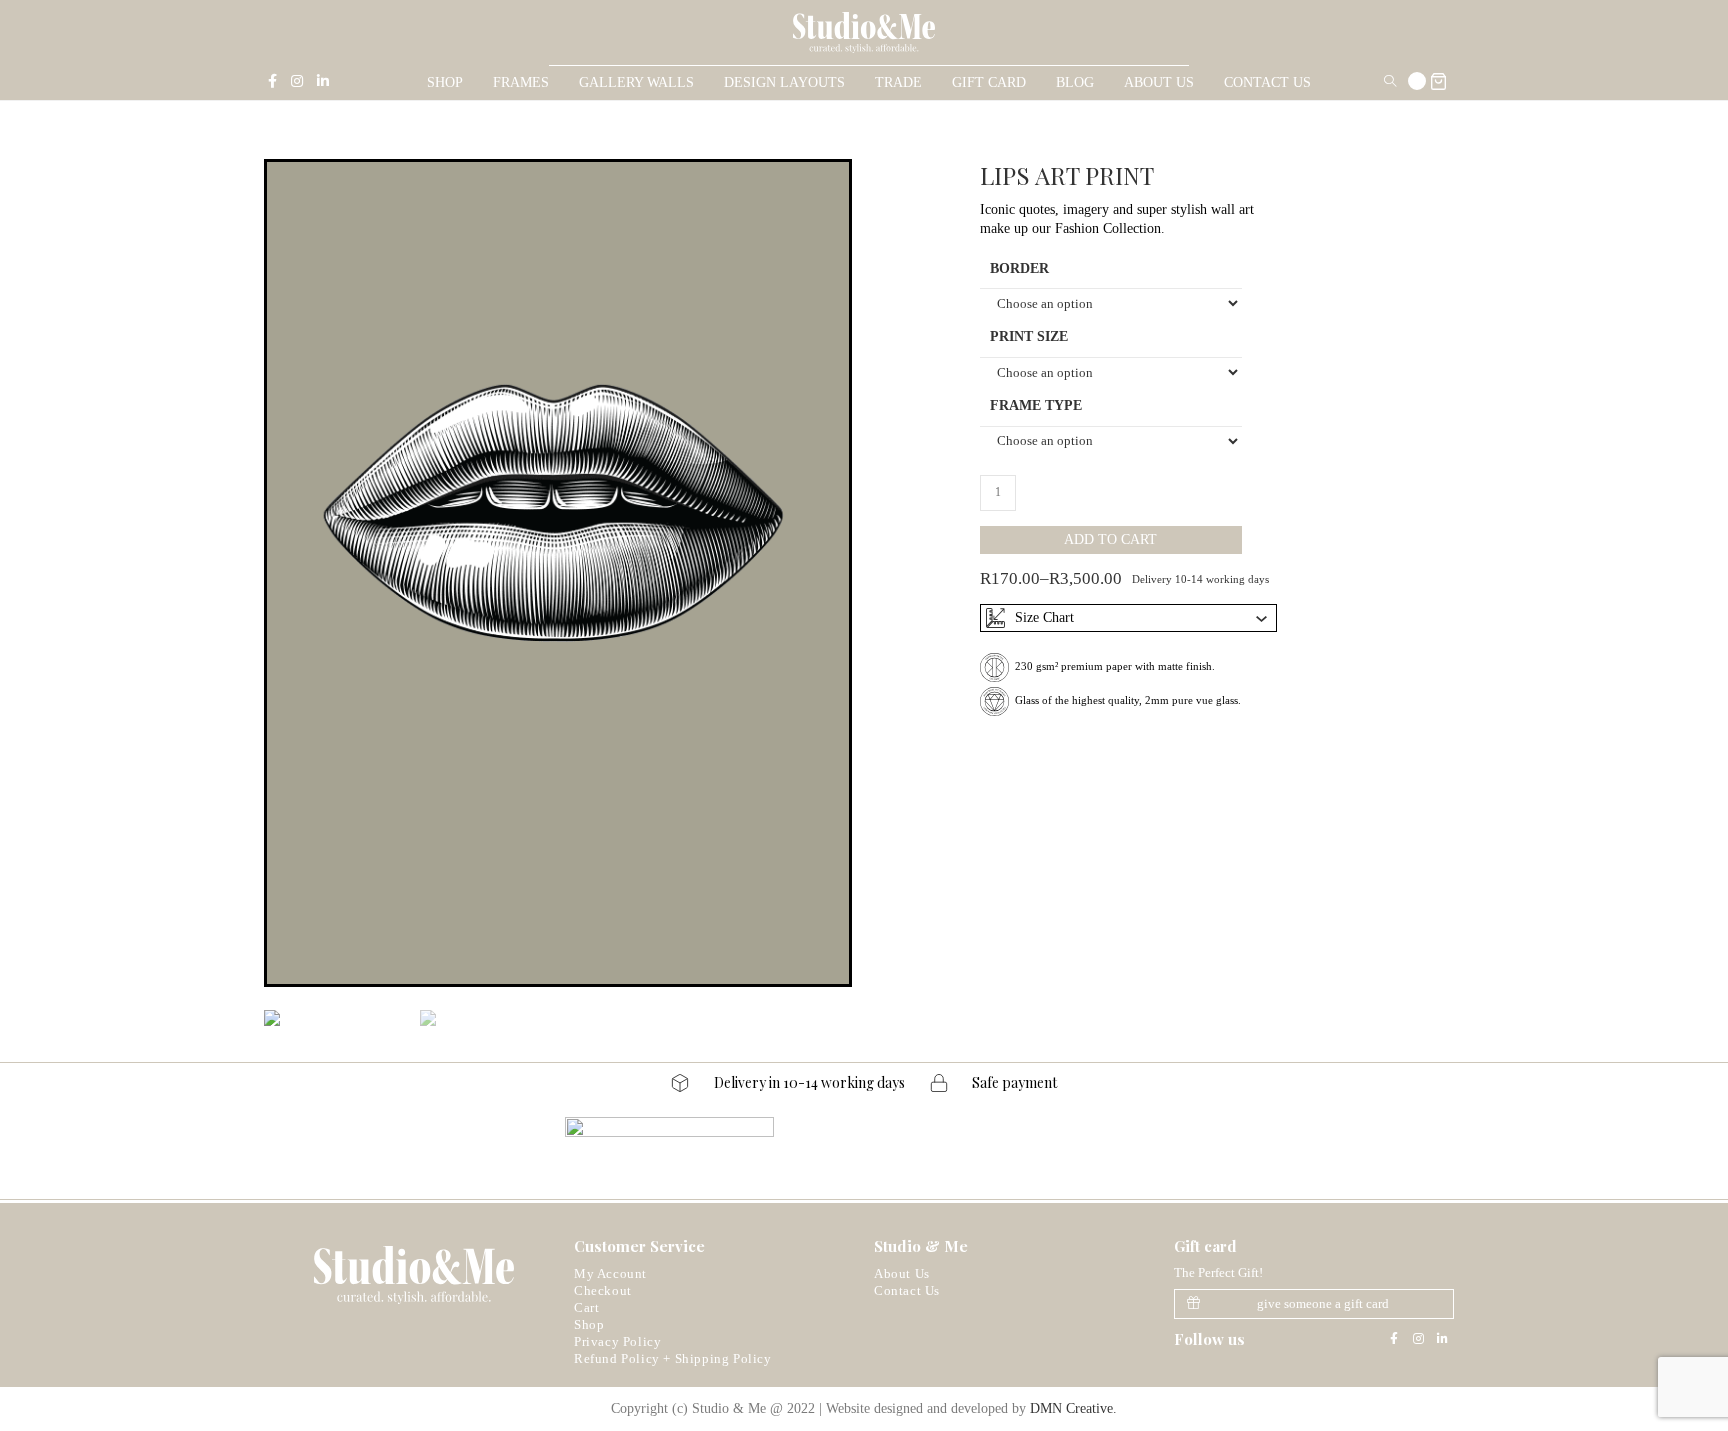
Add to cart (1110, 539)
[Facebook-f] (1394, 1339)
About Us (902, 1273)
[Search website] (1390, 82)
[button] (1314, 1304)
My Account (610, 1273)
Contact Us (907, 1290)
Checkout (603, 1290)
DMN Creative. (1073, 1408)
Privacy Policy (617, 1341)
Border (1019, 268)
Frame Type (1036, 405)
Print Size (1029, 336)
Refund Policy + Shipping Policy (673, 1358)
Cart (586, 1307)
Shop (589, 1324)
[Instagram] (1418, 1339)
